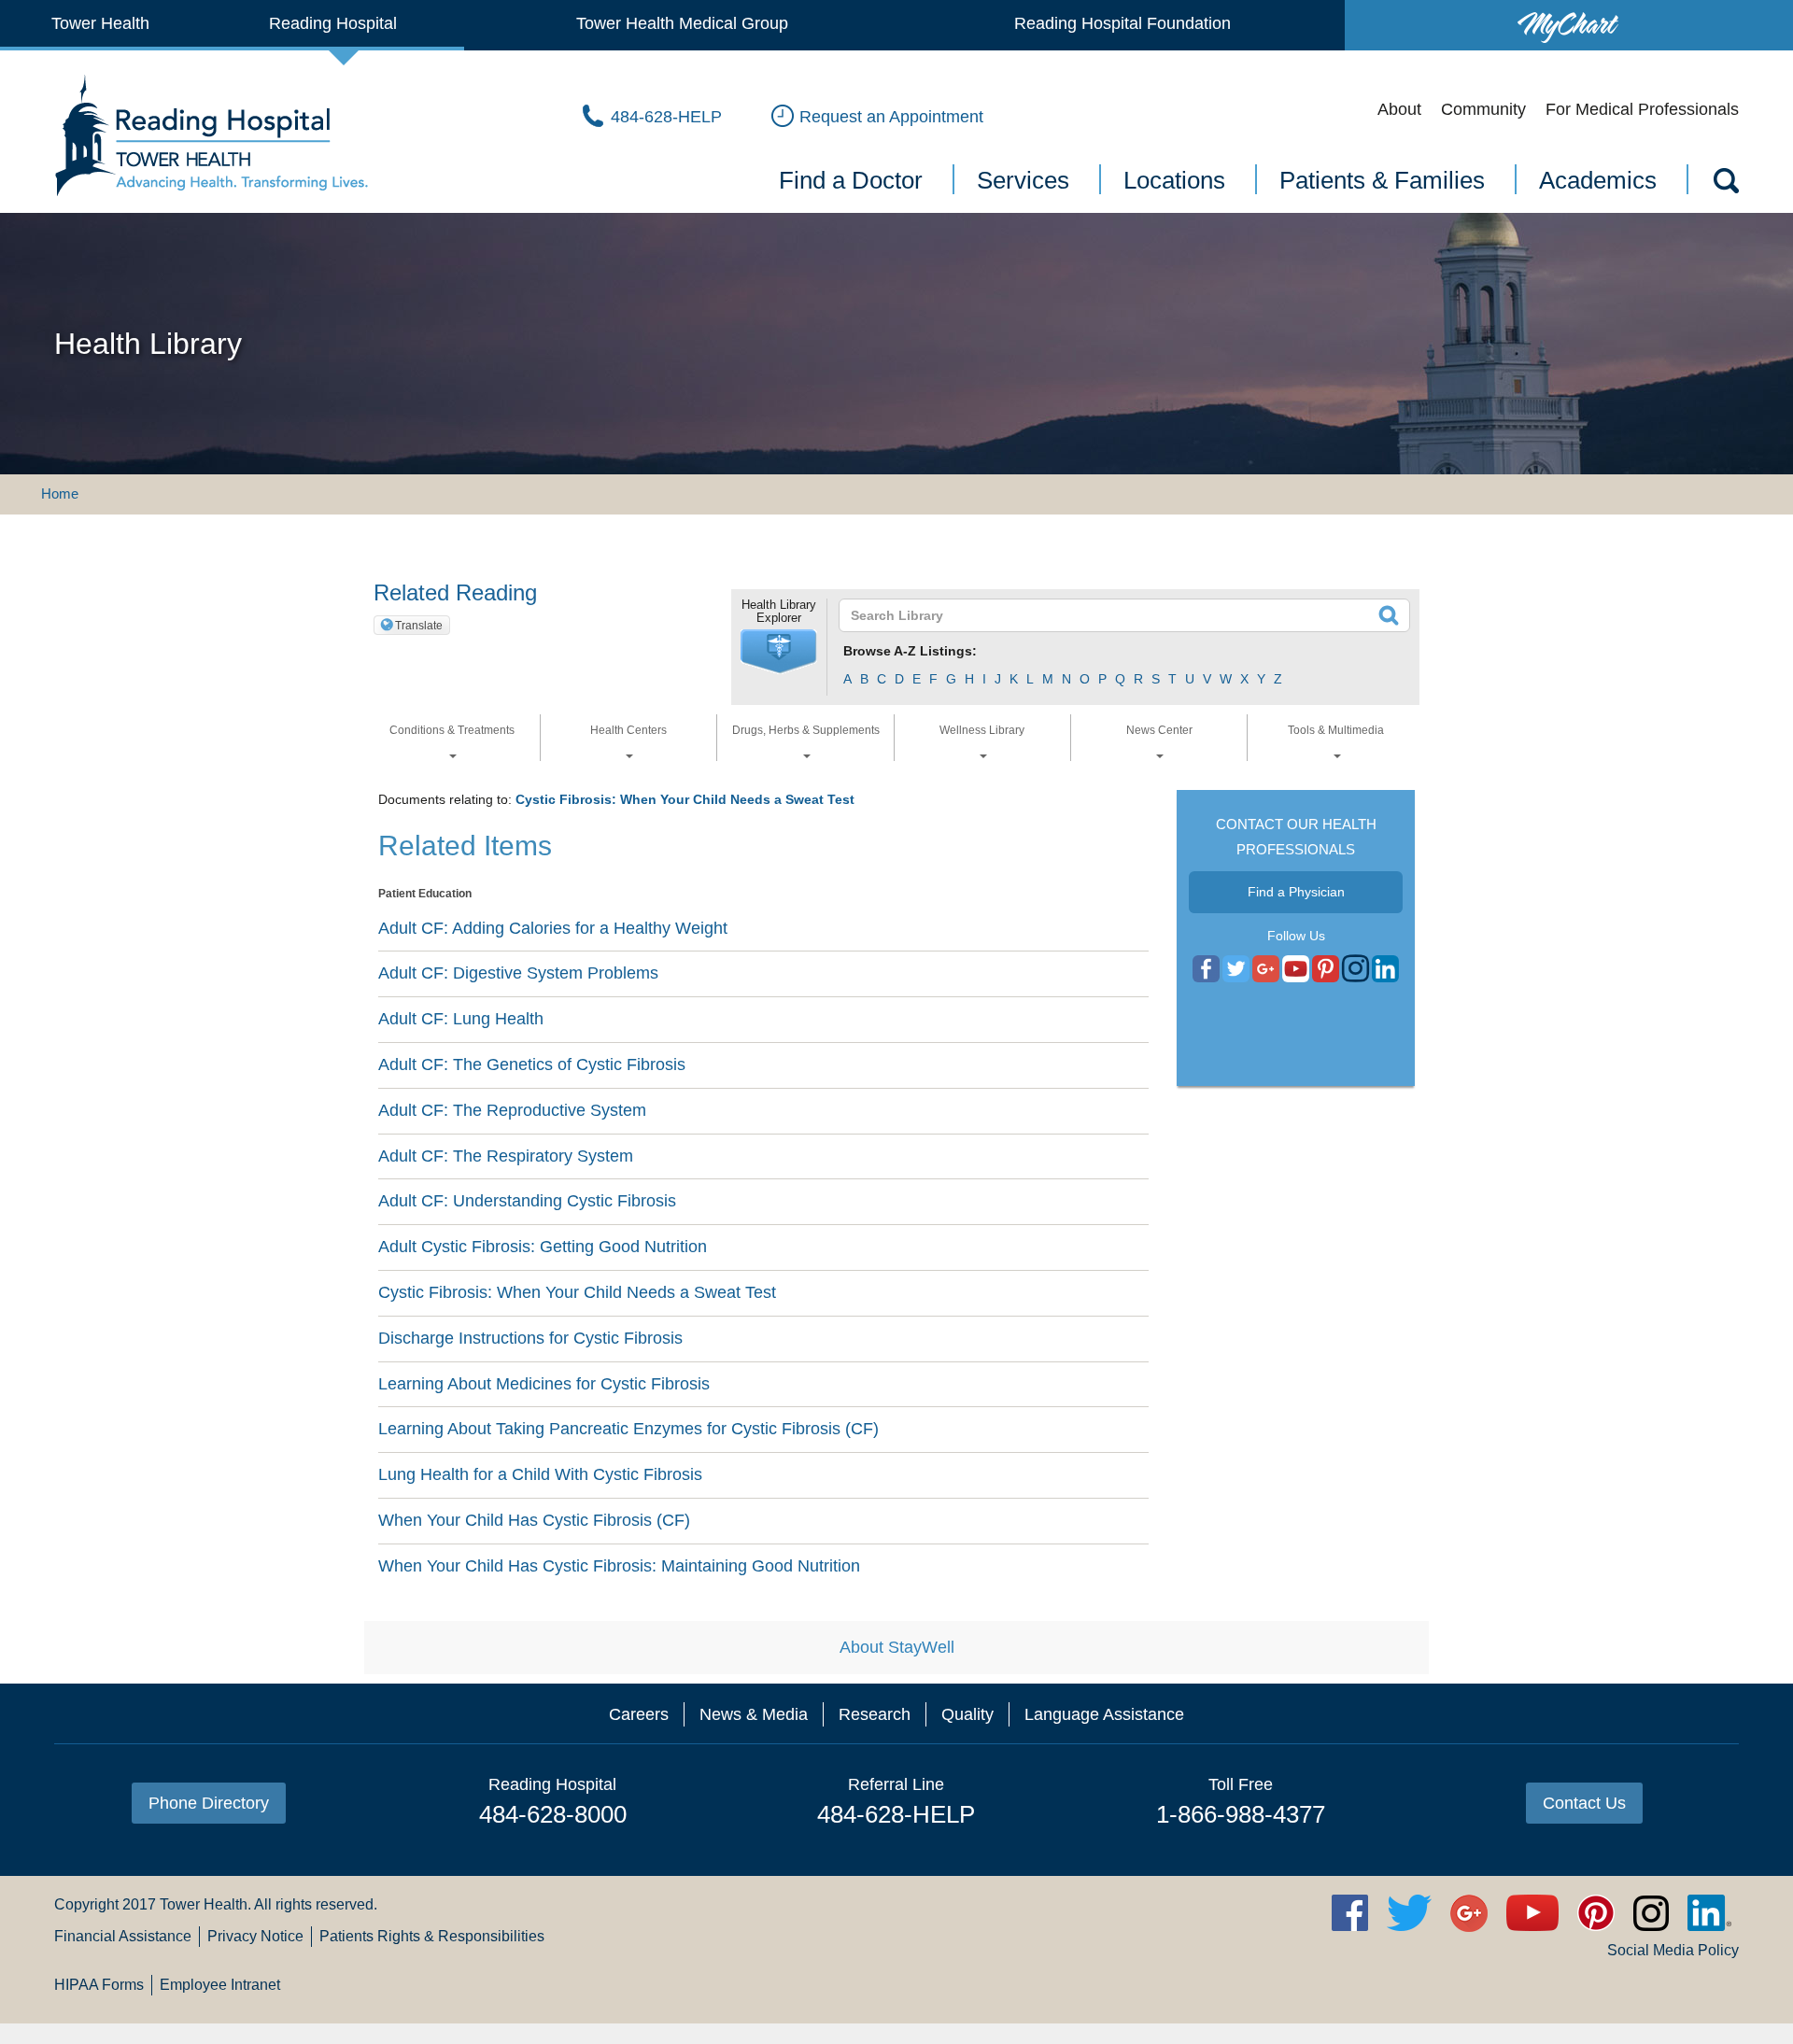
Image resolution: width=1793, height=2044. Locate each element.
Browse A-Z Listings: (910, 651)
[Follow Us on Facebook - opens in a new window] (1206, 969)
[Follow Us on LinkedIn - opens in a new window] (1385, 969)
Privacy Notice (255, 1936)
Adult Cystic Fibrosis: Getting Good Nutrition (543, 1247)
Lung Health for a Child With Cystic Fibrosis (540, 1474)
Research (875, 1714)
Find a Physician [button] (1296, 892)
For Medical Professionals (1642, 109)
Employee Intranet (220, 1985)
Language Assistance (1104, 1714)
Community (1483, 109)
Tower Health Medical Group (682, 23)
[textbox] (1113, 615)
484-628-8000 (553, 1814)
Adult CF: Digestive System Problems (518, 973)
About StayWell (897, 1647)
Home (60, 493)
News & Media (754, 1714)
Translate (419, 626)
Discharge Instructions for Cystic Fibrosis (530, 1338)
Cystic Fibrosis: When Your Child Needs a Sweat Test (685, 799)
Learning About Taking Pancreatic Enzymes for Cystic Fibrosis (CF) (628, 1429)
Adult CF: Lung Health (461, 1019)
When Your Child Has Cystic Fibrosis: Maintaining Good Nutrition (619, 1566)
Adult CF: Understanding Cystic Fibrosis (527, 1201)
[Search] (1725, 184)
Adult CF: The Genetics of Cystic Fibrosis (532, 1064)
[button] (779, 652)
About (1399, 109)
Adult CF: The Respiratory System (506, 1156)
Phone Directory (209, 1803)
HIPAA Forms (99, 1985)
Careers (639, 1714)
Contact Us (1584, 1803)
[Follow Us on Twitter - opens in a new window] (1236, 969)
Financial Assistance (123, 1936)
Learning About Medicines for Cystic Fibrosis (544, 1384)
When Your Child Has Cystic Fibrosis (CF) (534, 1520)
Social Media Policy (1673, 1950)
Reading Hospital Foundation (1122, 23)
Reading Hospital (333, 23)
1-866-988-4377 (1241, 1814)
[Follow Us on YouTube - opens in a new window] (1266, 969)
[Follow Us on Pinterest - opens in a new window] (1326, 969)
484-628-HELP (896, 1814)
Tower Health (100, 23)
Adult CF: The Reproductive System (512, 1110)
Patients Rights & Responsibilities (432, 1936)
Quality (967, 1714)
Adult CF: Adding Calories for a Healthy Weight (553, 928)
